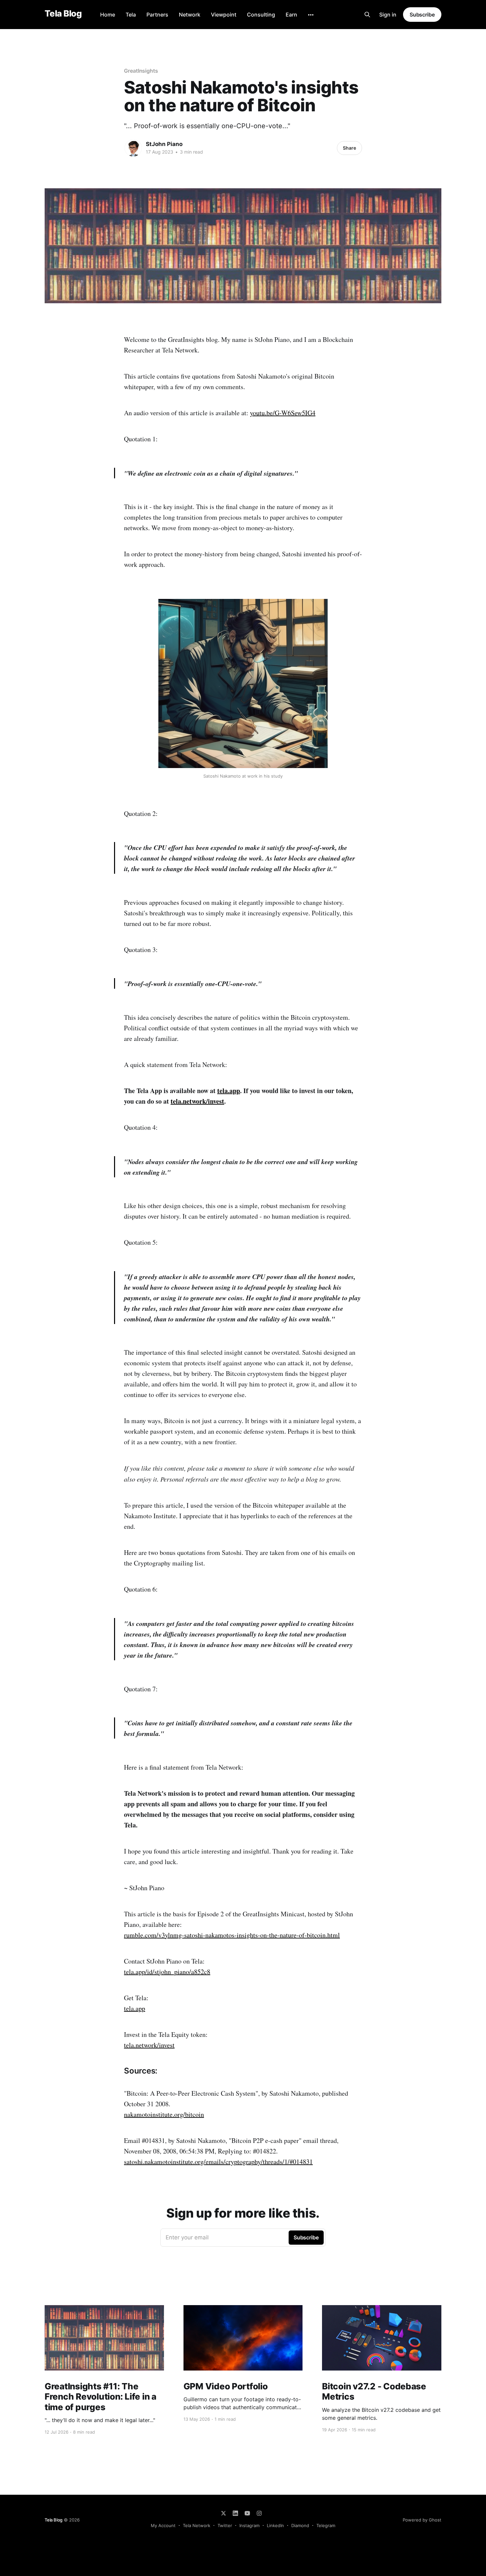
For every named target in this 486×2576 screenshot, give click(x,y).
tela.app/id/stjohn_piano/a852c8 (167, 1972)
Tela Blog (63, 14)
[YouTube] (247, 2513)
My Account (163, 2525)
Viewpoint (224, 15)
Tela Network (197, 2525)
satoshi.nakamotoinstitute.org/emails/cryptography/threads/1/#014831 (218, 2162)
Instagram (249, 2525)
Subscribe (422, 15)
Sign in (388, 15)
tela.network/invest (197, 1101)
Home (108, 15)
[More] (311, 15)
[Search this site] (367, 15)
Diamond (300, 2525)
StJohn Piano (164, 144)
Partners (157, 15)
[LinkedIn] (235, 2513)
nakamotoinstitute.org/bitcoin (164, 2114)
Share (349, 148)
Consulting (261, 15)
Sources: (141, 2071)
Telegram (326, 2525)
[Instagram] (259, 2513)
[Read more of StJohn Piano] (133, 148)
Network (190, 15)
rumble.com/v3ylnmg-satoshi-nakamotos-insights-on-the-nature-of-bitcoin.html (232, 1935)
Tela (131, 15)
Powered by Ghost (422, 2520)
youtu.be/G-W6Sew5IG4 (283, 413)
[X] (223, 2513)
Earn (291, 15)
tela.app (229, 1091)
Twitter (225, 2525)
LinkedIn (275, 2525)
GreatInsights (141, 71)
